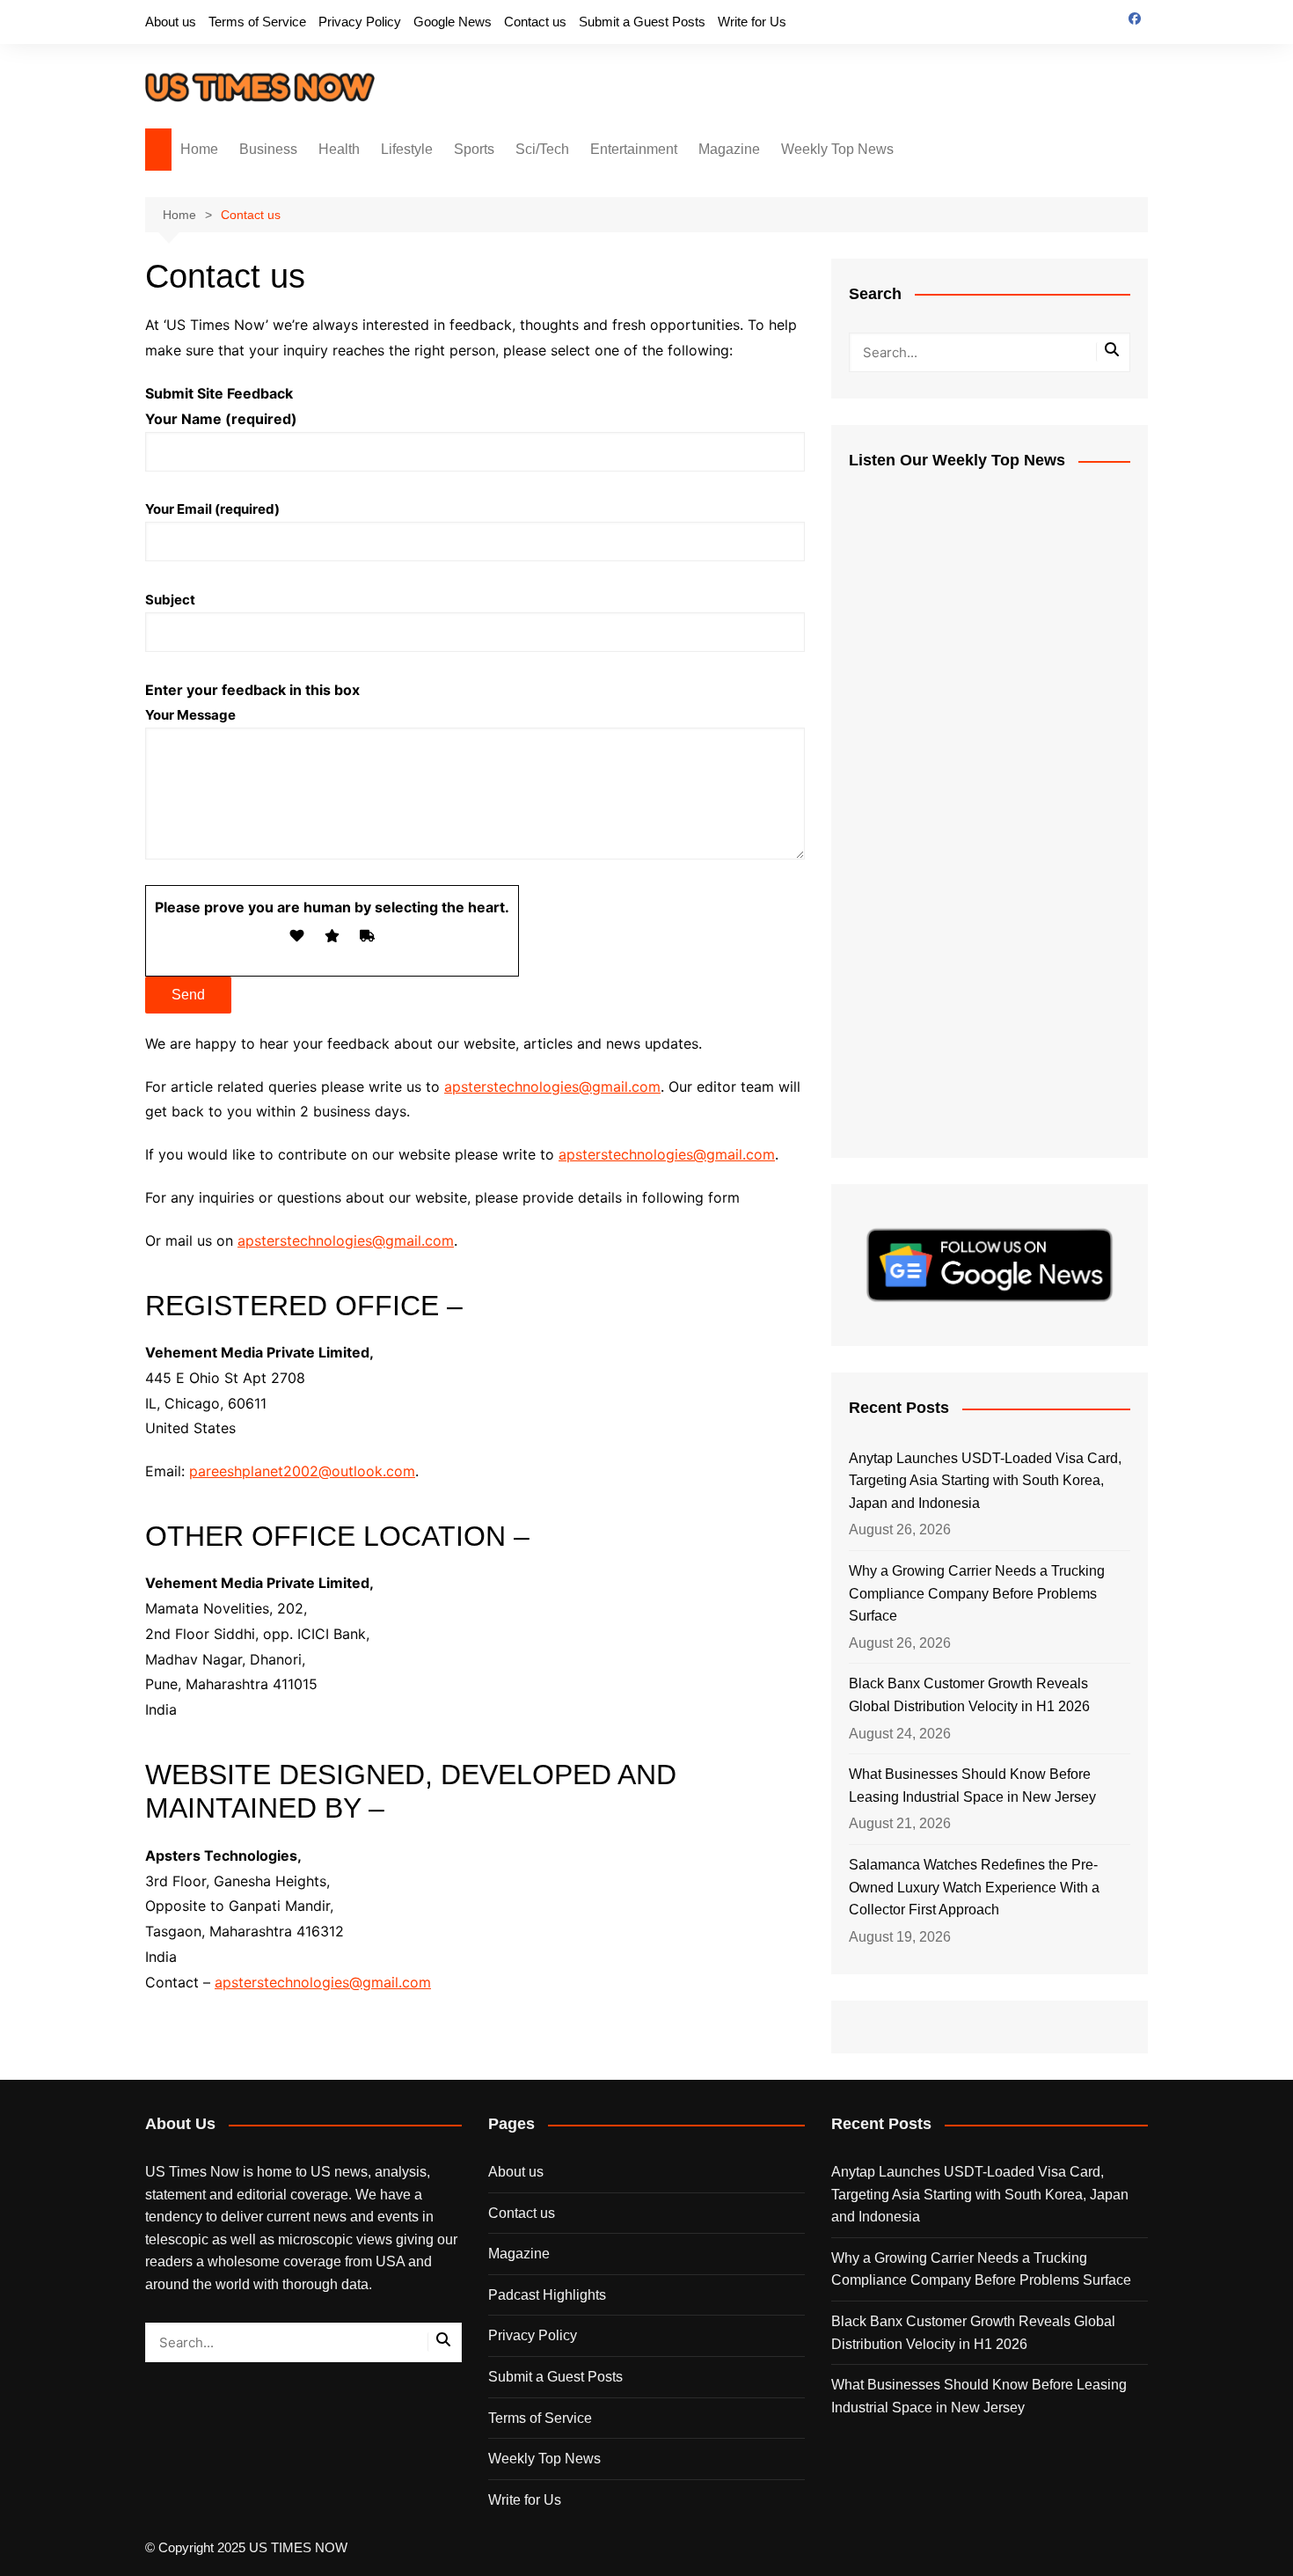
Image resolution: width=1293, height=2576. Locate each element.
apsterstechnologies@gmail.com (552, 1087)
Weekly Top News (837, 149)
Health (339, 149)
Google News (453, 22)
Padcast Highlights (547, 2295)
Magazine (729, 149)
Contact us (535, 22)
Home (199, 149)
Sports (474, 149)
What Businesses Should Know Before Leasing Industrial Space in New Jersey (972, 1786)
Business (268, 149)
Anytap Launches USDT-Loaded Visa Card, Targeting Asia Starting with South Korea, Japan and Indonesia (985, 1481)
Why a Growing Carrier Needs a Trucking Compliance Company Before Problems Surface (977, 1593)
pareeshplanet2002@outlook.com (302, 1471)
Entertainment (634, 149)
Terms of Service (257, 22)
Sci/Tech (542, 149)
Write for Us (752, 22)
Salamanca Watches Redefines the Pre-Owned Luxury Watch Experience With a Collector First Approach (974, 1887)
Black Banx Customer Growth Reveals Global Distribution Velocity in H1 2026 (969, 1695)
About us (171, 22)
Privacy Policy (360, 22)
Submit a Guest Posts (642, 22)
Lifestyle (407, 149)
